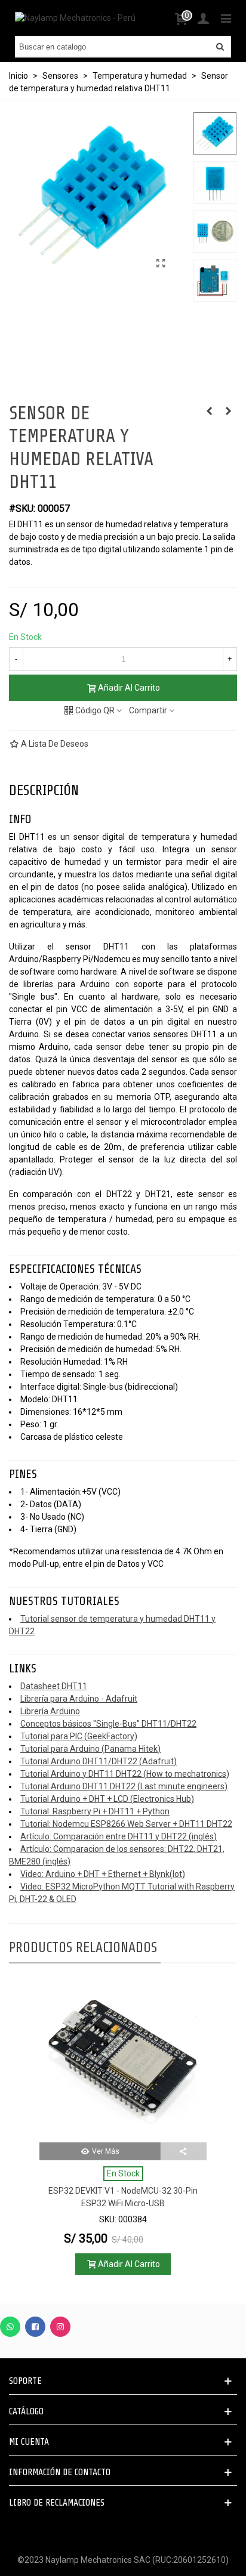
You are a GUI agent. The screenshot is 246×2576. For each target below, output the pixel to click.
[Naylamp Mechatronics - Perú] (75, 18)
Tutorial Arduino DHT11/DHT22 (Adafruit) (99, 1761)
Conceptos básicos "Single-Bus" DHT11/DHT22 (108, 1724)
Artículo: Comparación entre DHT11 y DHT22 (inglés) (119, 1836)
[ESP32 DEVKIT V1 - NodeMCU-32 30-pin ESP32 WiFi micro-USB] (123, 2059)
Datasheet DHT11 (54, 1686)
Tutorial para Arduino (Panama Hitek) (90, 1749)
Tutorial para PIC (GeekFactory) (79, 1736)
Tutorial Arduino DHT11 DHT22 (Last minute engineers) (124, 1786)
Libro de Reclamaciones (57, 2503)
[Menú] (226, 18)
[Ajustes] (203, 18)
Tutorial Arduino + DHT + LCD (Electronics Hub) (107, 1799)
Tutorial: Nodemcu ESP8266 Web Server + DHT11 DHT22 (126, 1824)
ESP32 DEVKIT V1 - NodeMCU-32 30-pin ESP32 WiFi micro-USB (123, 2197)
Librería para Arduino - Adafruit (79, 1699)
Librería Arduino (50, 1711)
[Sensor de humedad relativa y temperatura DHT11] (161, 264)
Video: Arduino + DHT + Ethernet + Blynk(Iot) (103, 1874)
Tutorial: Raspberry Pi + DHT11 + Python (95, 1811)
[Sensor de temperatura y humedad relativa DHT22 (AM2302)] (228, 411)
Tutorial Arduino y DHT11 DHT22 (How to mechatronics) (125, 1774)
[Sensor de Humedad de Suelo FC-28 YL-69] (209, 411)
